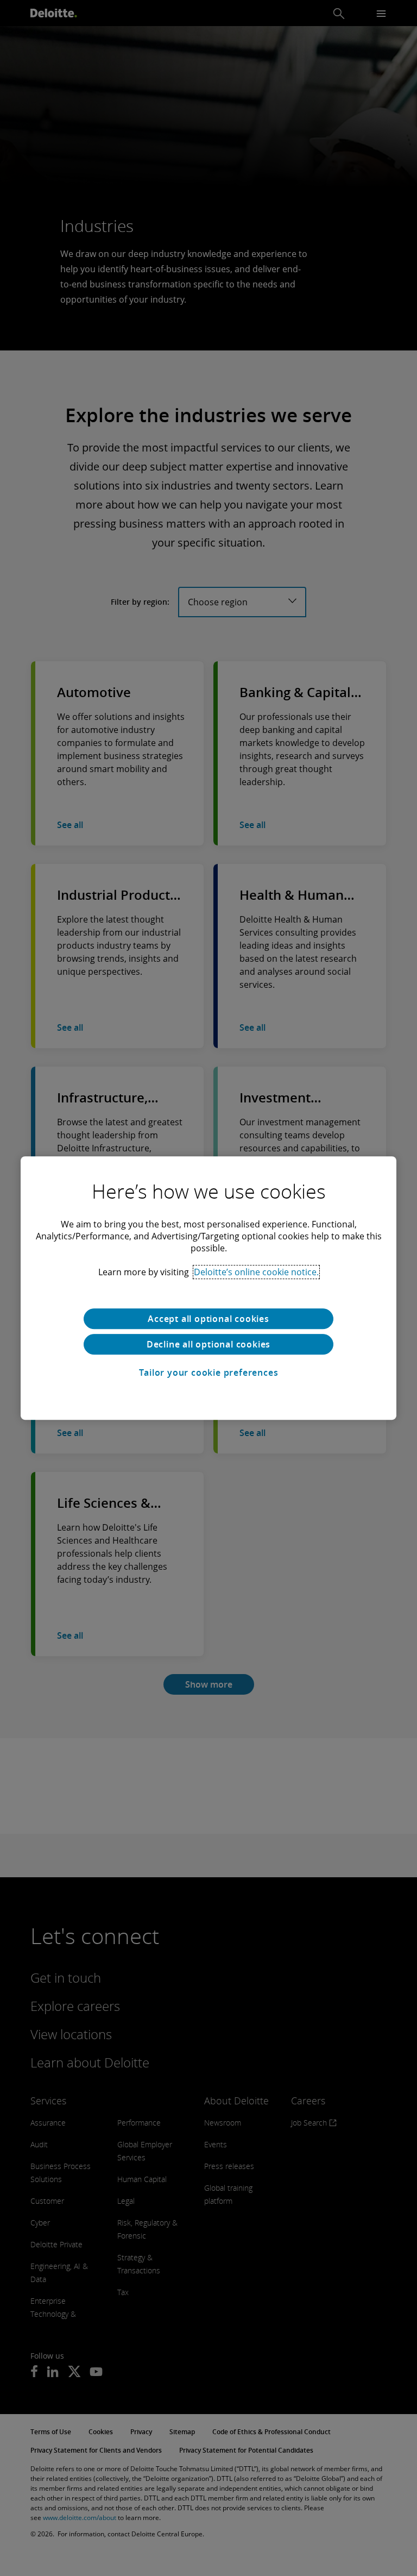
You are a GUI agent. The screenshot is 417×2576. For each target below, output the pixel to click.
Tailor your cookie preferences (209, 1372)
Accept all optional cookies (208, 1319)
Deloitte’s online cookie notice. (256, 1272)
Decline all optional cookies (208, 1344)
